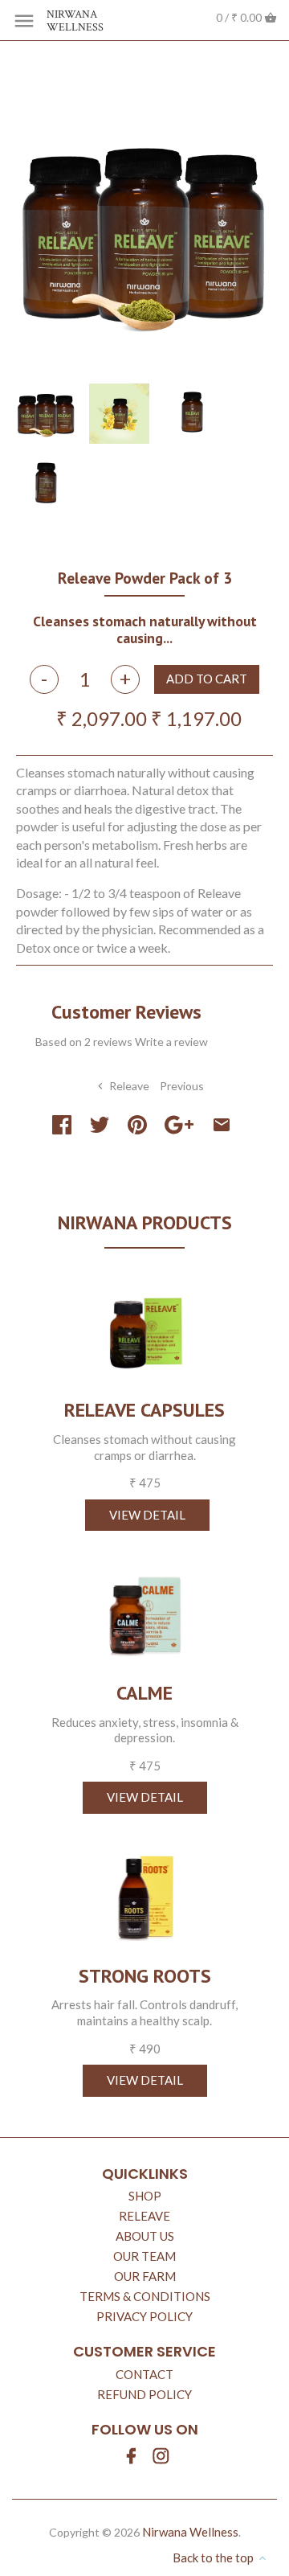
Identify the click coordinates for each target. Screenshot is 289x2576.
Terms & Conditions (145, 2296)
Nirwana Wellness (75, 22)
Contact (144, 2374)
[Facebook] (131, 2456)
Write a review (171, 1042)
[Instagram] (161, 2456)
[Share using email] (222, 1125)
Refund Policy (144, 2394)
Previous (182, 1086)
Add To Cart (207, 679)
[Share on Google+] (179, 1125)
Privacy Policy (144, 2316)
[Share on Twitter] (100, 1125)
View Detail (147, 1515)
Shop (145, 2196)
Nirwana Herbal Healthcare (83, 549)
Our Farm (145, 2276)
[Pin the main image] (137, 1125)
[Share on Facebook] (65, 1125)
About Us (145, 2236)
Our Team (144, 2256)
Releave (144, 2216)
